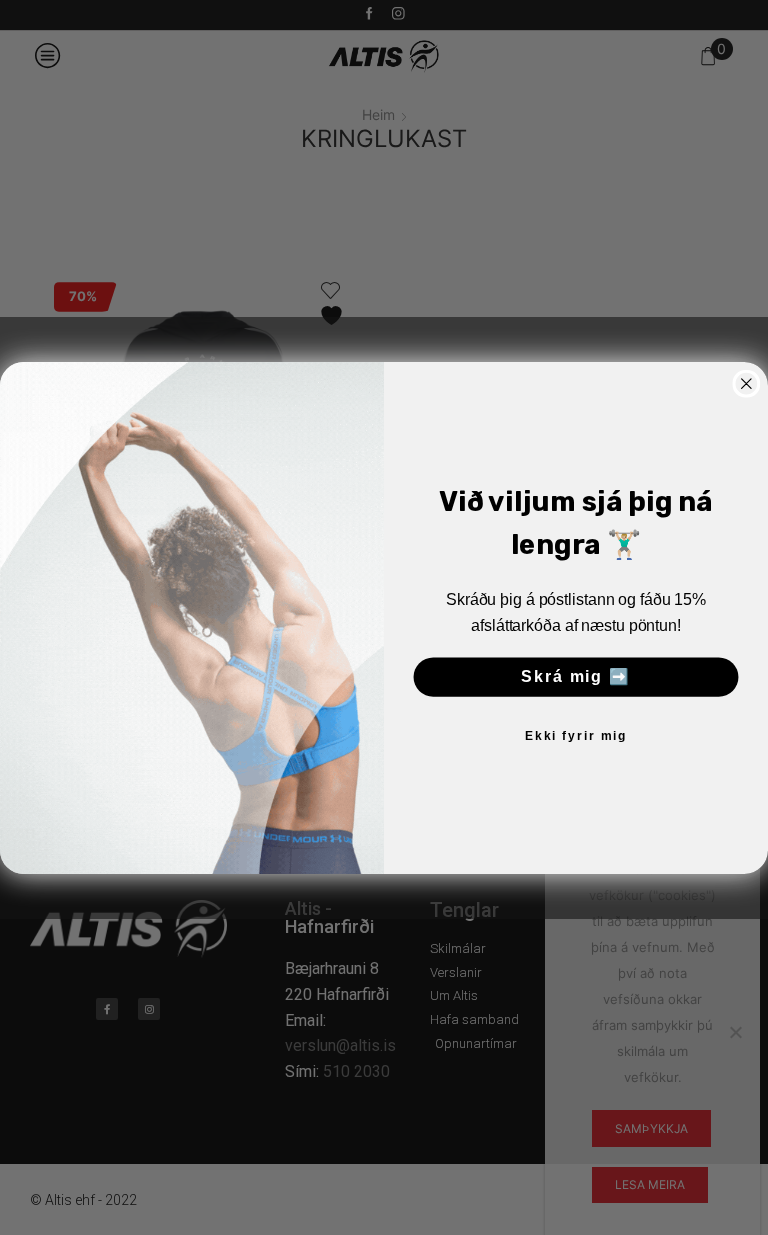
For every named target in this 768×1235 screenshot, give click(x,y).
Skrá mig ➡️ (575, 676)
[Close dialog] (747, 383)
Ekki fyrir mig (576, 736)
